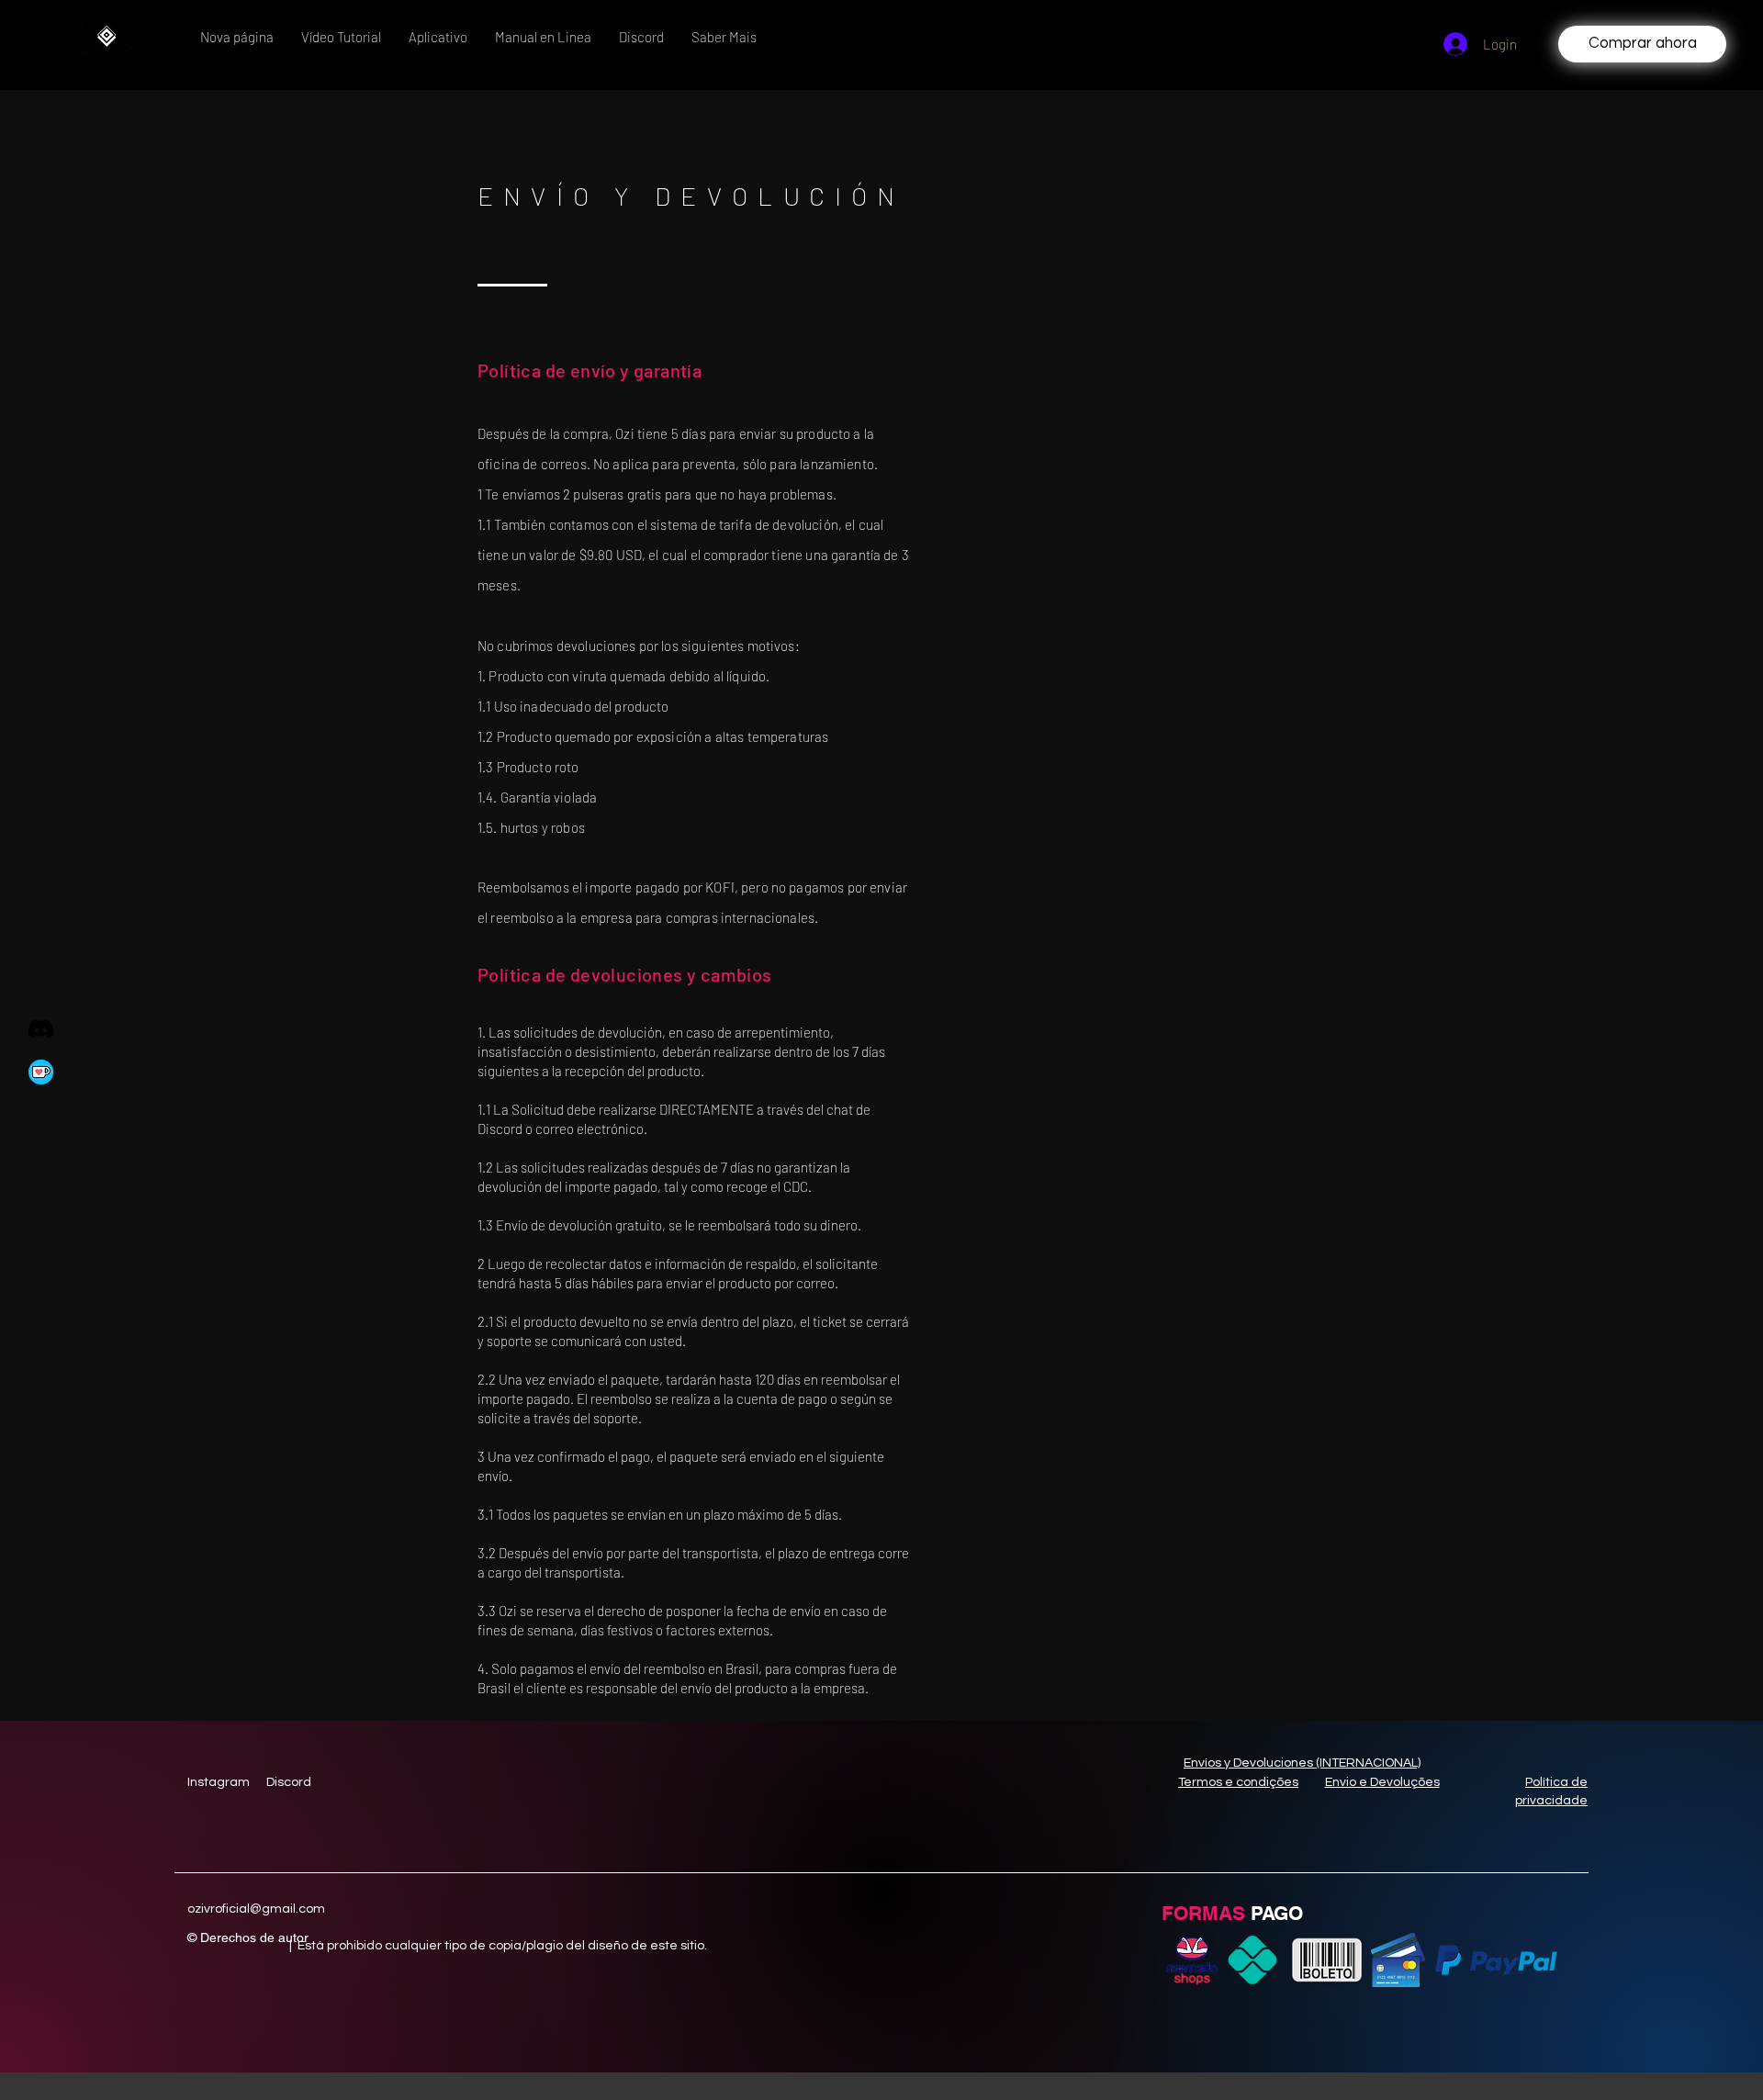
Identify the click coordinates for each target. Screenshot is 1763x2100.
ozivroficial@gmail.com (256, 1909)
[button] (543, 37)
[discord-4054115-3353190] (41, 1029)
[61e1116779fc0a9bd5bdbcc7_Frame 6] (41, 1072)
